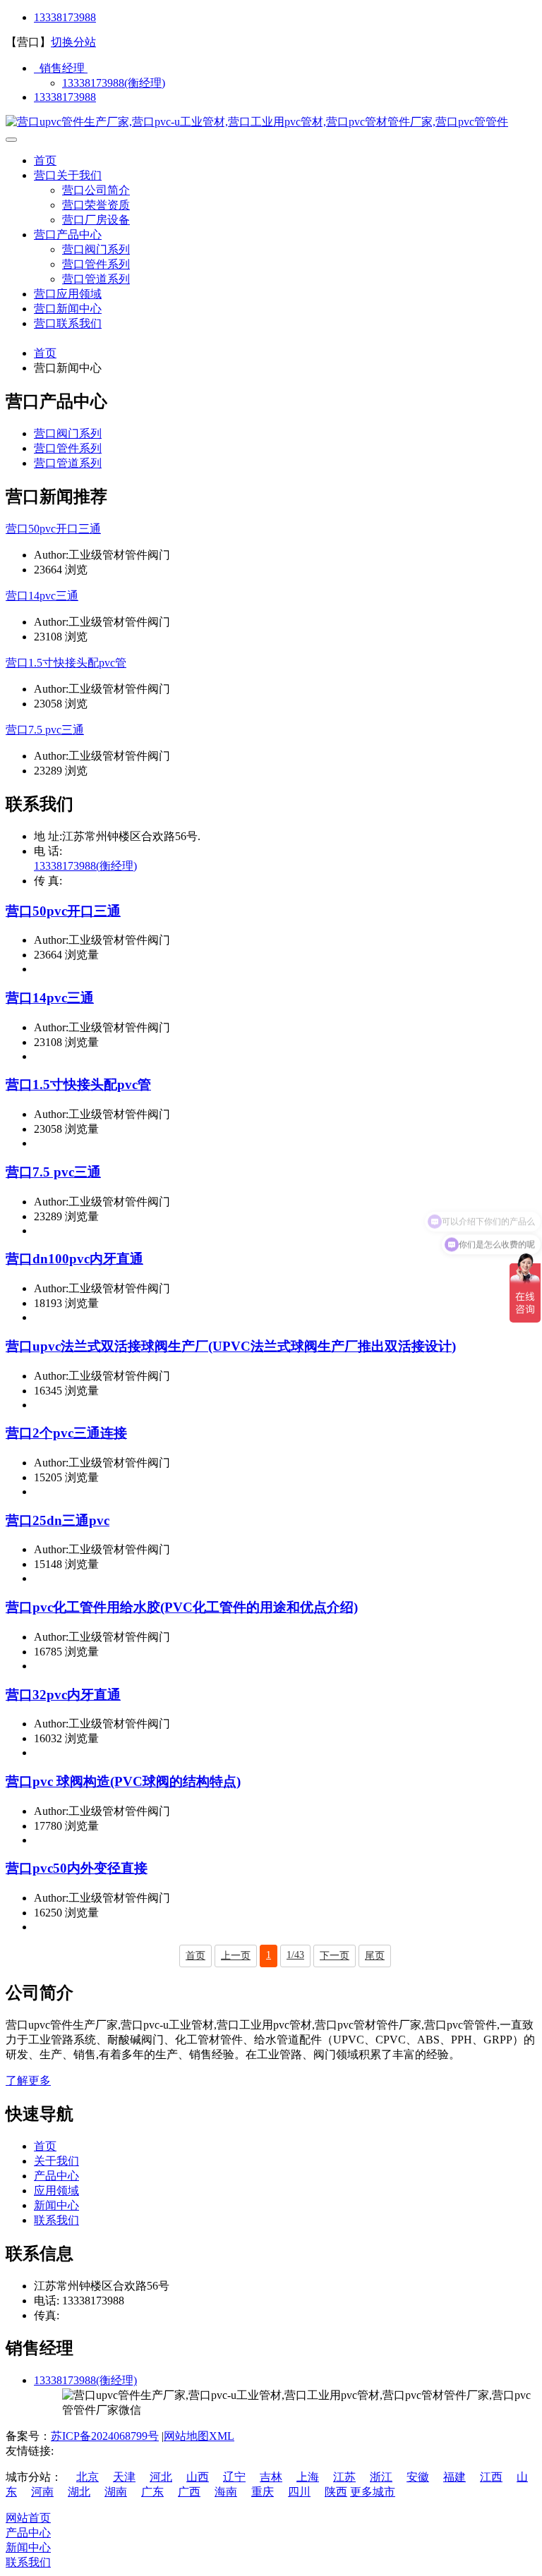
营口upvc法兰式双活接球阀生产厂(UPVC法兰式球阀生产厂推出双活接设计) (231, 1346)
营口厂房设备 (96, 220)
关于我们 (56, 2161)
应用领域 (56, 2191)
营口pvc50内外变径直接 (77, 1868)
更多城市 (373, 2492)
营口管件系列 (96, 264)
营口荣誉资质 (96, 205)
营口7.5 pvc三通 (45, 730)
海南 (226, 2492)
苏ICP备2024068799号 (105, 2436)
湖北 (79, 2492)
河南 (42, 2492)
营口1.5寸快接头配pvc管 (66, 663)
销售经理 (61, 68)
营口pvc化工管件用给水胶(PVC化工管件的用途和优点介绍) (182, 1607)
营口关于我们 (68, 175)
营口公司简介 (96, 190)
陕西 (336, 2492)
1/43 (295, 1955)
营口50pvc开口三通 (53, 529)
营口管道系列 (96, 279)
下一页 (335, 1956)
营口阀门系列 (96, 249)
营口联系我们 (68, 323)
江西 (491, 2477)
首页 (45, 160)
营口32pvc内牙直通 (63, 1695)
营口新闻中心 (68, 309)
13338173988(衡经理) (114, 83)
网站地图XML (199, 2436)
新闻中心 (56, 2205)
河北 (161, 2477)
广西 (189, 2492)
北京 (88, 2477)
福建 (454, 2477)
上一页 (236, 1956)
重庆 (263, 2492)
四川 (299, 2492)
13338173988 (65, 17)
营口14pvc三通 (42, 596)
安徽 (418, 2477)
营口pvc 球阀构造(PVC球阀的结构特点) (123, 1781)
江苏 (344, 2477)
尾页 (375, 1956)
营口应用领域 (68, 294)
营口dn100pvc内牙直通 (74, 1259)
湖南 (116, 2492)
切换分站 (73, 42)
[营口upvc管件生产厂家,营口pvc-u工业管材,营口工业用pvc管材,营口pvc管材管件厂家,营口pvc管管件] (257, 122)
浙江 (381, 2477)
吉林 (271, 2477)
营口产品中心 (68, 235)
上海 (308, 2477)
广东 (152, 2492)
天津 (124, 2477)
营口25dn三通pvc (58, 1520)
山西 (198, 2477)
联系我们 (56, 2220)
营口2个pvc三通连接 (66, 1433)
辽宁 (234, 2477)
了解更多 (28, 2080)
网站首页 (28, 2518)
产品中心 (56, 2176)
